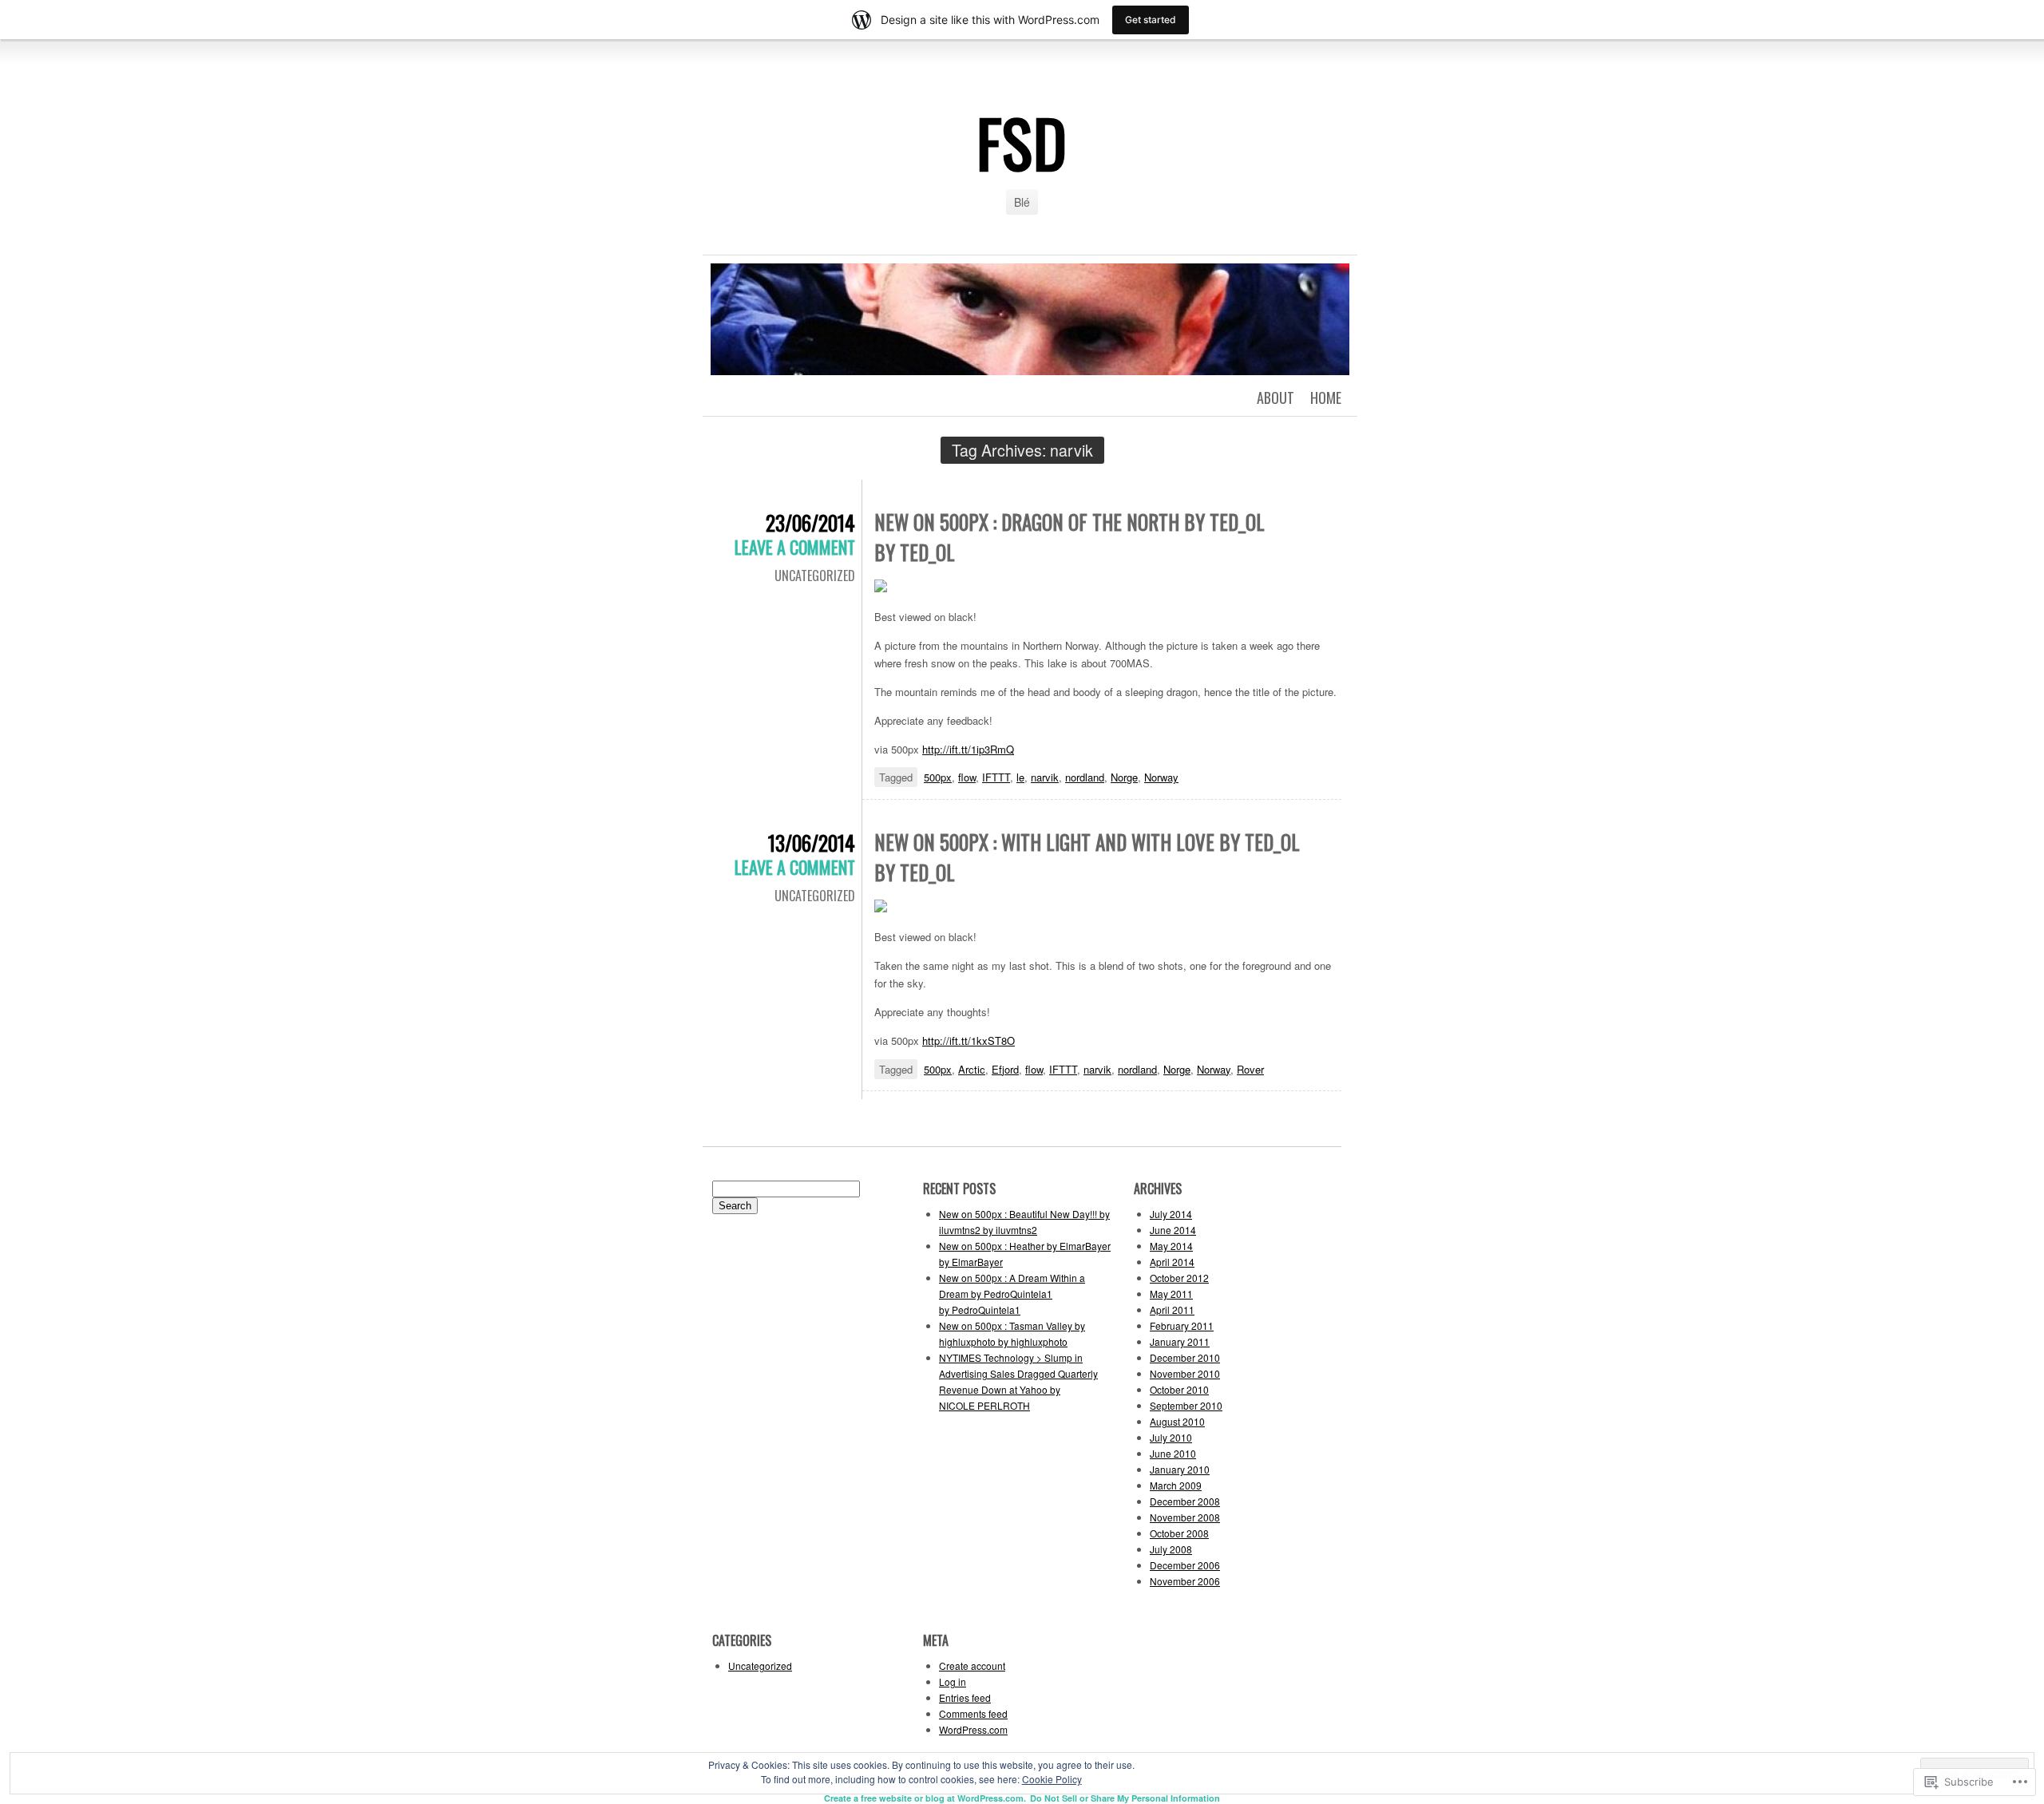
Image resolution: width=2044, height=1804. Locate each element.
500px (938, 777)
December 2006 (1185, 1565)
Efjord (1005, 1069)
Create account (972, 1666)
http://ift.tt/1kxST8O (969, 1040)
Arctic (972, 1069)
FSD (1022, 142)
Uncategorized (815, 576)
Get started (1151, 20)
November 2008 (1185, 1517)
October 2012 (1179, 1278)
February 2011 (1182, 1325)
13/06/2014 (812, 843)
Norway (1161, 777)
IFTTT (996, 777)
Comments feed (973, 1713)
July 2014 (1171, 1214)
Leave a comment (795, 547)
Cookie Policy (1052, 1779)
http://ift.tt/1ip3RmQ (968, 749)
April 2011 (1172, 1309)
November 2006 (1185, 1581)
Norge (1124, 777)
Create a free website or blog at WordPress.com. (925, 1798)
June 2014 (1173, 1230)
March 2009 (1176, 1485)
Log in (953, 1681)
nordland (1085, 777)
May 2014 (1171, 1246)
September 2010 (1186, 1405)
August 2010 (1177, 1421)
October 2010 (1179, 1389)
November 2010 (1185, 1373)
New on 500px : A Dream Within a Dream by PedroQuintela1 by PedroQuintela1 (1012, 1294)
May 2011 (1171, 1294)
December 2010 (1185, 1357)
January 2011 (1180, 1341)
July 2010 (1171, 1437)
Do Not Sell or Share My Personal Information (1125, 1798)
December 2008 (1185, 1501)
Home (1326, 398)
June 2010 (1173, 1453)
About (1276, 398)
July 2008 (1171, 1549)
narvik (1045, 777)
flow (967, 777)
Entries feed (965, 1697)
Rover (1250, 1069)
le (1020, 777)
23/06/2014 (810, 522)
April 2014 (1172, 1262)
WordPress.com (973, 1729)
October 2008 (1179, 1533)
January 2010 (1180, 1469)
